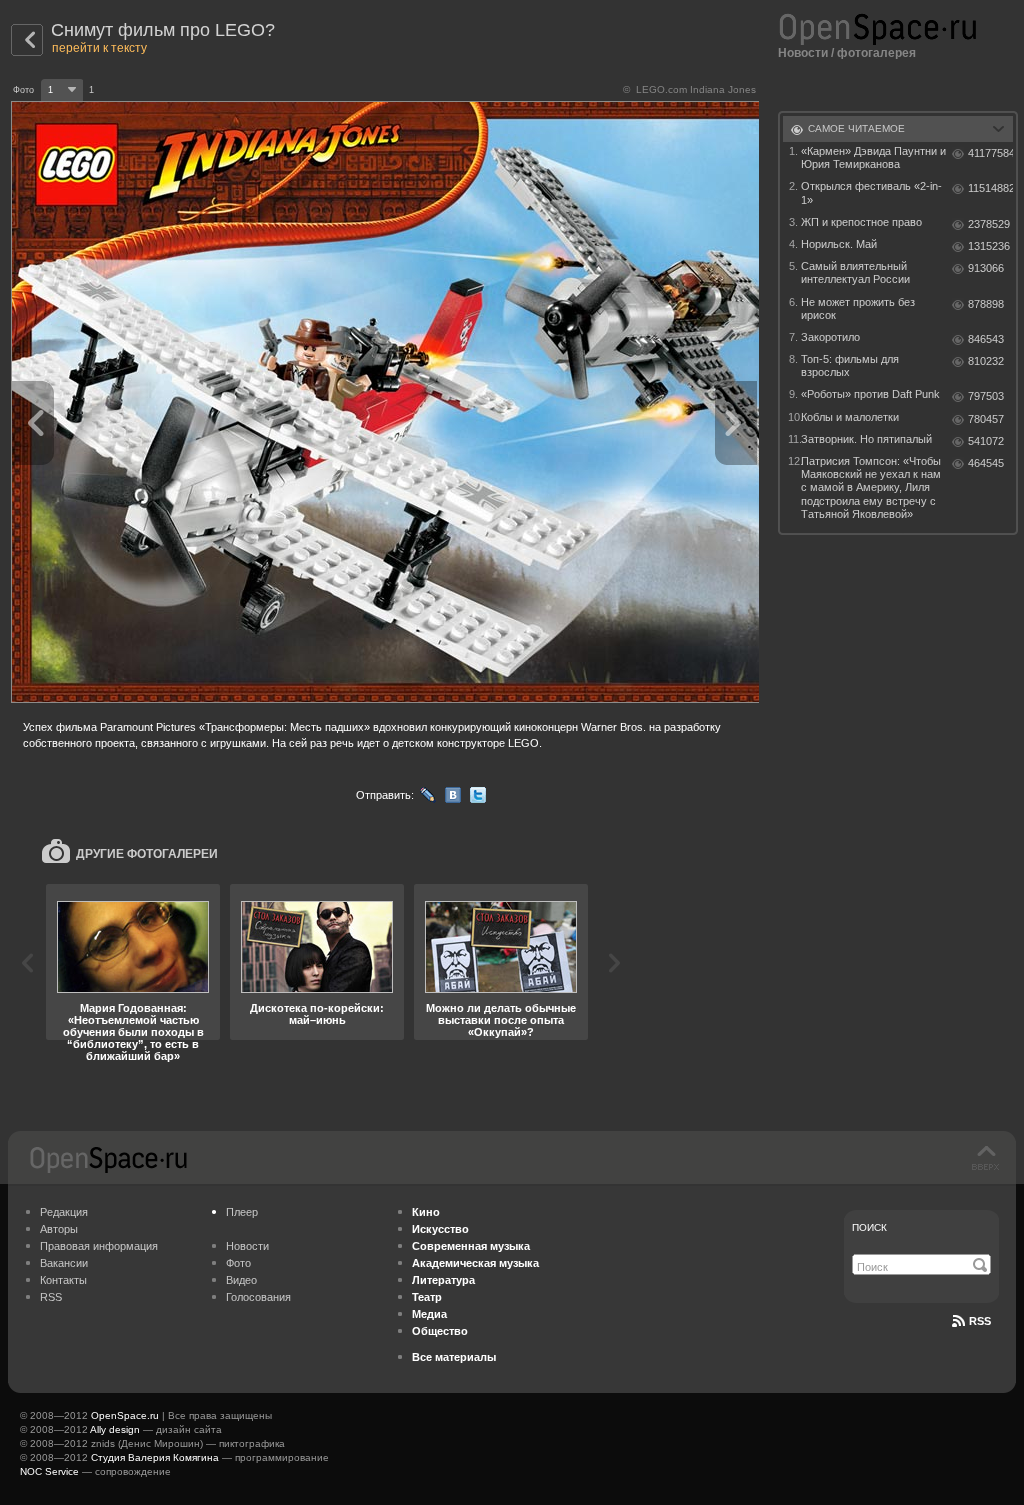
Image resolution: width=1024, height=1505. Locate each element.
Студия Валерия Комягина (155, 1457)
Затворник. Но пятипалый (866, 439)
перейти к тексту (99, 48)
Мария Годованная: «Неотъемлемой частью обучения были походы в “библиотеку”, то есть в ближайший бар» (133, 1032)
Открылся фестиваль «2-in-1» (871, 192)
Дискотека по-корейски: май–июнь (317, 1014)
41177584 (990, 153)
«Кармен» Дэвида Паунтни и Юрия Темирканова (873, 157)
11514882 (990, 188)
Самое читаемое (856, 128)
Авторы (59, 1229)
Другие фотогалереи (147, 854)
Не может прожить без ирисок (858, 308)
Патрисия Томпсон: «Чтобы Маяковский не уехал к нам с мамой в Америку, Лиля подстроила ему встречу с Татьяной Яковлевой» (871, 487)
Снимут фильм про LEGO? (163, 30)
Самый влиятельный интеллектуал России (855, 272)
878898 (986, 304)
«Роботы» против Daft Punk (870, 394)
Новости (803, 53)
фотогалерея (876, 53)
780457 (986, 419)
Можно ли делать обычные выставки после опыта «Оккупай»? (501, 1020)
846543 (986, 339)
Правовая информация (99, 1246)
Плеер (242, 1212)
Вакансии (64, 1263)
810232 (986, 361)
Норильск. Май (839, 244)
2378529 (989, 224)
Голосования (258, 1297)
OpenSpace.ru (125, 1415)
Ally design (115, 1429)
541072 (986, 441)
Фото (238, 1263)
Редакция (64, 1212)
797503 (986, 396)
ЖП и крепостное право (861, 222)
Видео (241, 1280)
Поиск (869, 1227)
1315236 (989, 246)
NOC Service (49, 1471)
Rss (980, 1321)
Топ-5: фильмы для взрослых (850, 365)
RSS (51, 1297)
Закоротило (830, 337)
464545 (986, 463)
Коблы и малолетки (850, 417)
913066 (986, 268)
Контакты (63, 1280)
